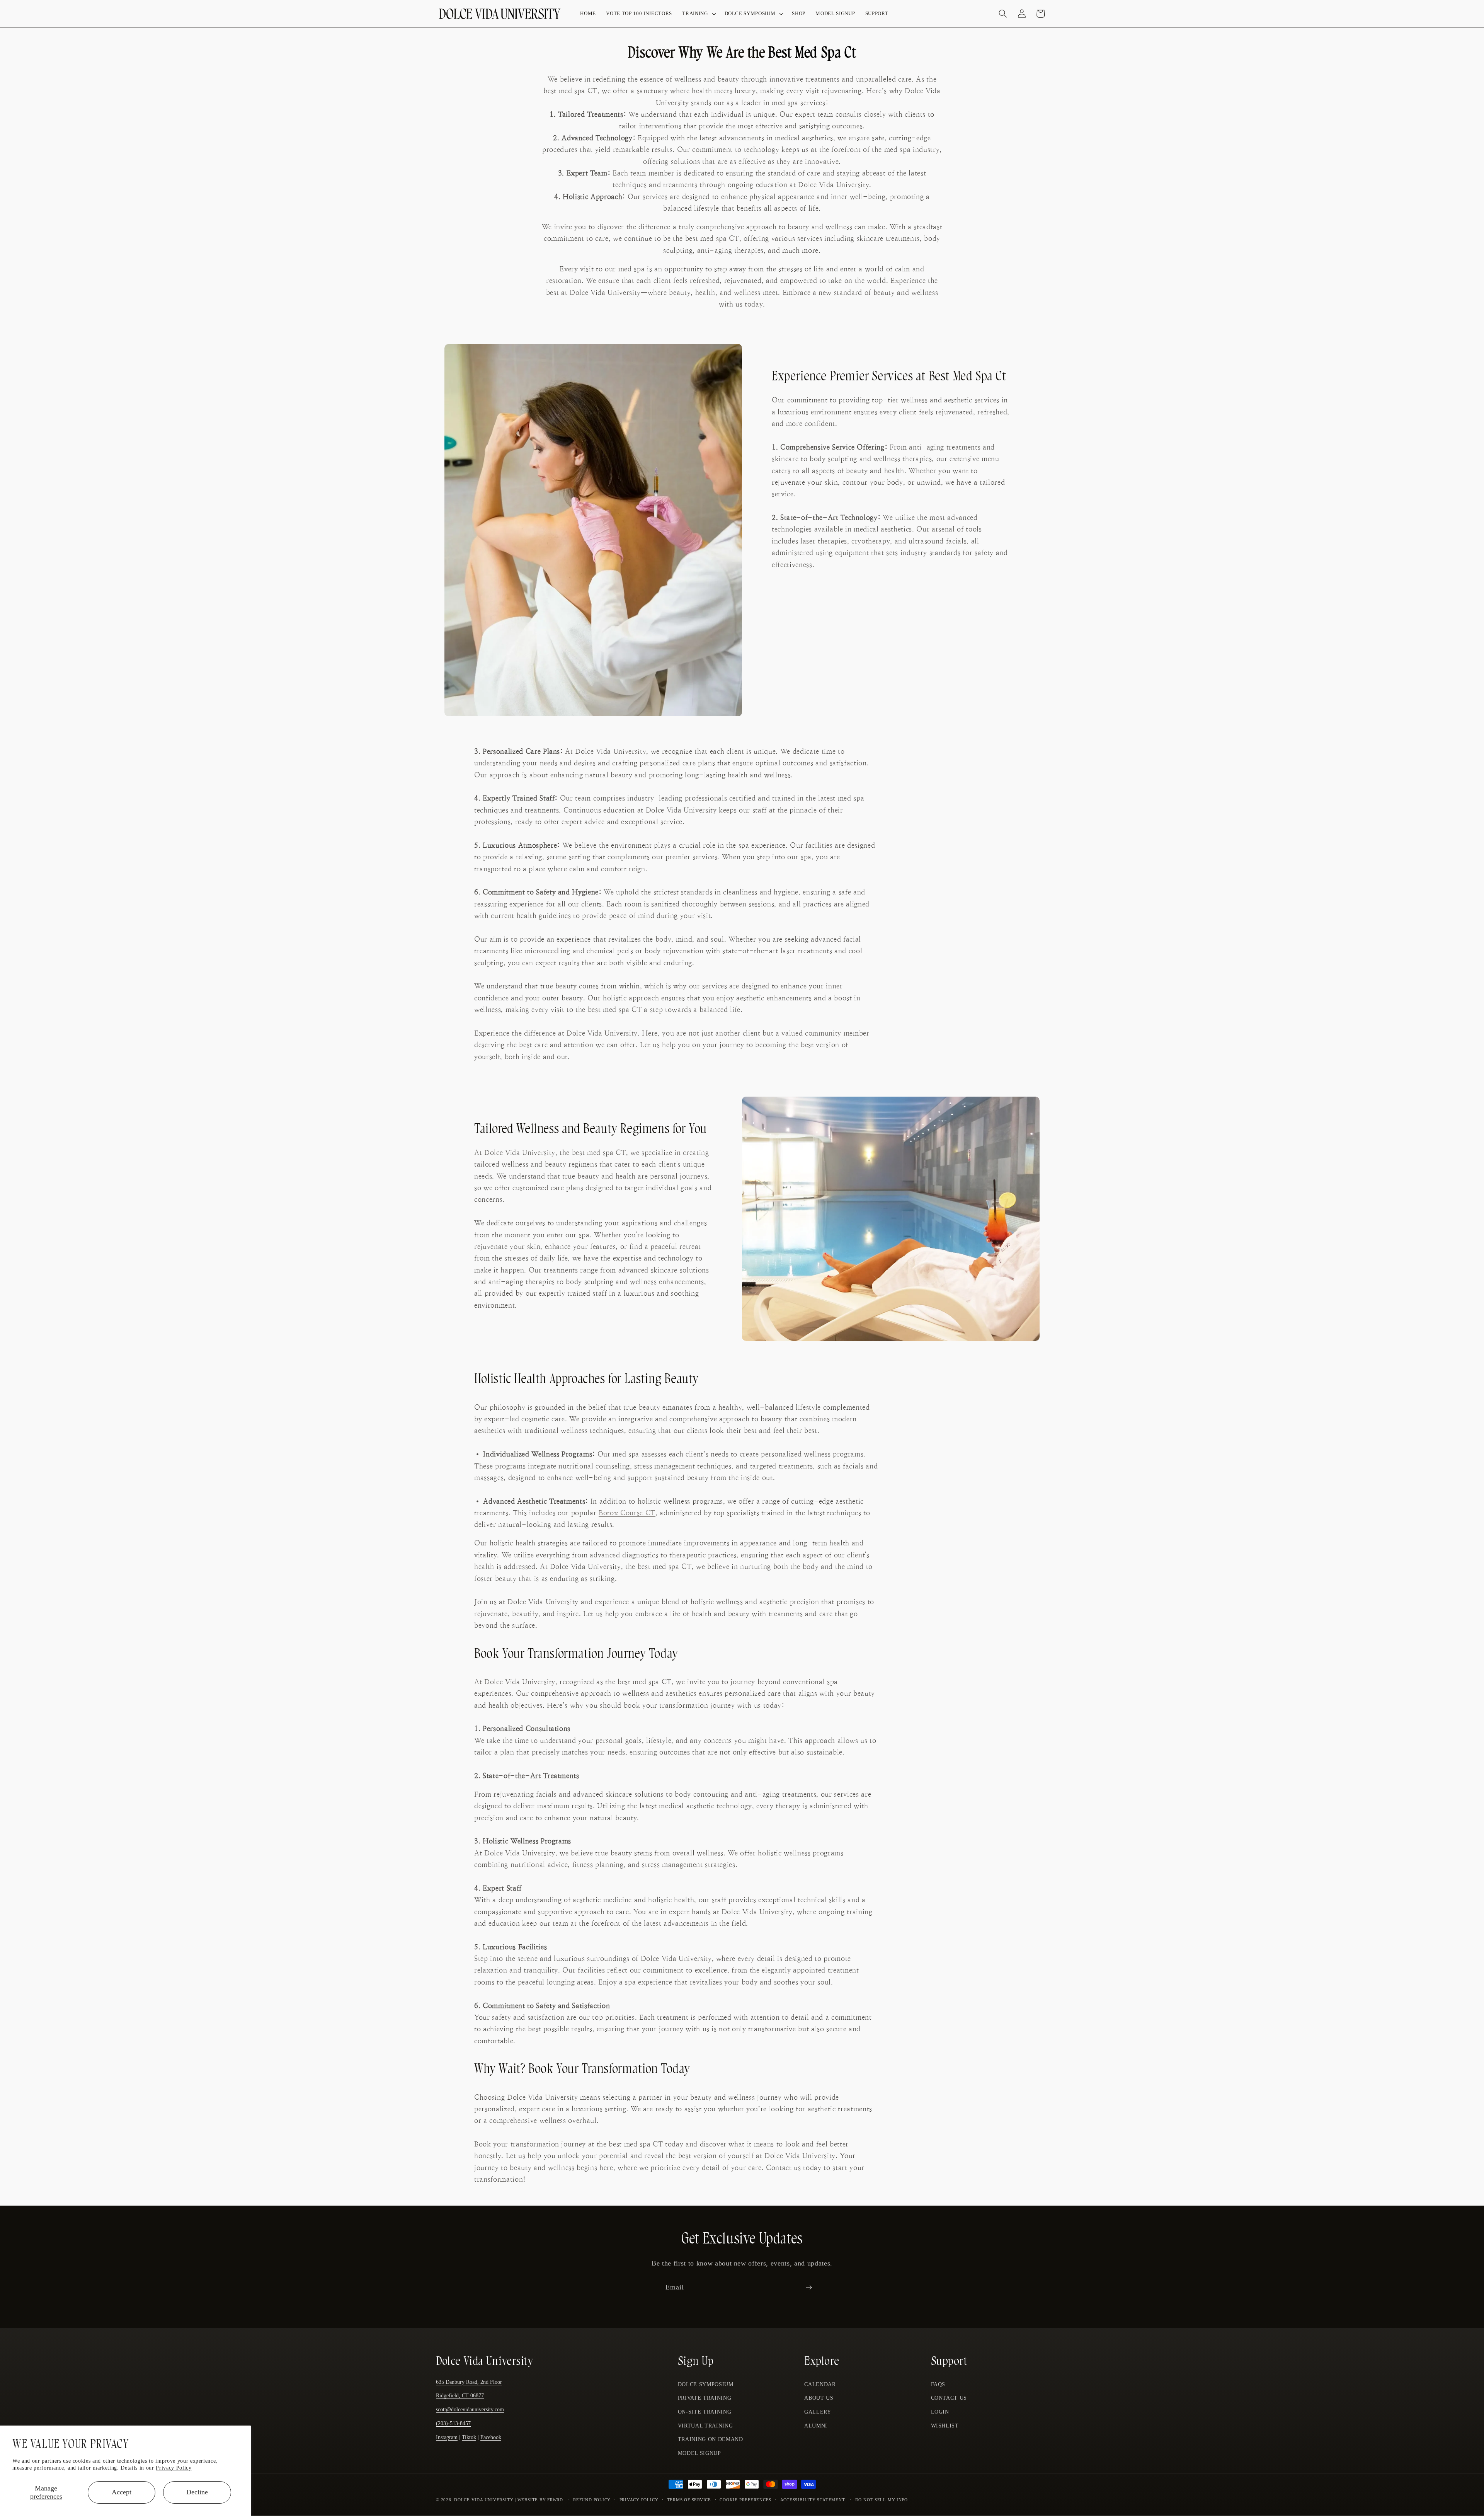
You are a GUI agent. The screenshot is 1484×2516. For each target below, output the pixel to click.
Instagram (447, 2437)
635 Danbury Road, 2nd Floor (469, 2382)
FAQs (938, 2384)
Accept (122, 2492)
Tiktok (469, 2437)
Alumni (816, 2426)
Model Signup (699, 2453)
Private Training (705, 2398)
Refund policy (592, 2500)
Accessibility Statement (813, 2500)
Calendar (820, 2384)
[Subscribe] (809, 2288)
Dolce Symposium (706, 2384)
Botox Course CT (627, 1513)
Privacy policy (639, 2500)
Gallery (818, 2412)
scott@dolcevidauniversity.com (470, 2410)
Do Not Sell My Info (882, 2500)
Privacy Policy (174, 2468)
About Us (819, 2398)
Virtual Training (705, 2426)
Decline (197, 2492)
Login (940, 2412)
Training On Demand (711, 2439)
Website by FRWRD (540, 2500)
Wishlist (945, 2426)
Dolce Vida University (484, 2500)
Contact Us (949, 2398)
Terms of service (689, 2500)
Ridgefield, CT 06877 (460, 2396)
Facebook (491, 2437)
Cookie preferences (745, 2500)
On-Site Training (705, 2412)
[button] (698, 13)
